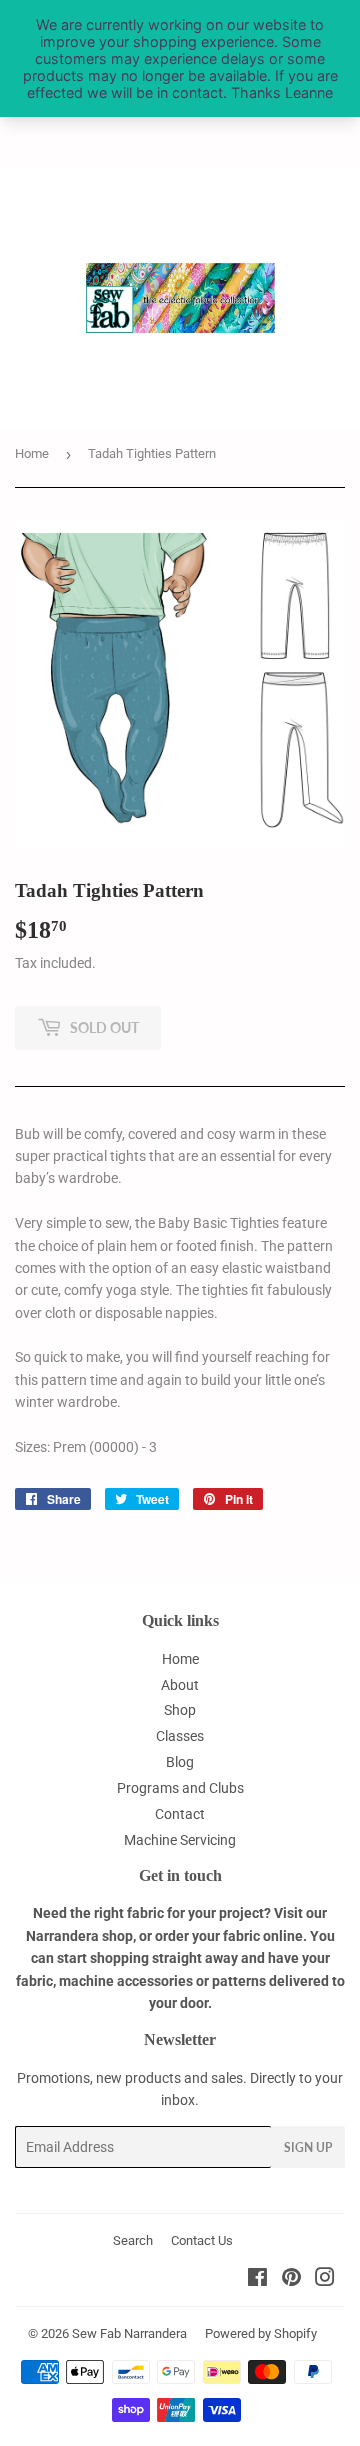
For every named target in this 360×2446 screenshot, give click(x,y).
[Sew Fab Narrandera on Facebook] (257, 2280)
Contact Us (202, 2240)
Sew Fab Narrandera (129, 2333)
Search (133, 2240)
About (180, 1685)
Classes (180, 1736)
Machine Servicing (180, 1840)
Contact (180, 1814)
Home (32, 453)
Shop (180, 1710)
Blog (180, 1762)
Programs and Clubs (180, 1788)
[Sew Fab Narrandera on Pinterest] (291, 2280)
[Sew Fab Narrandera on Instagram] (325, 2280)
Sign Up (308, 2147)
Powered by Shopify (261, 2333)
